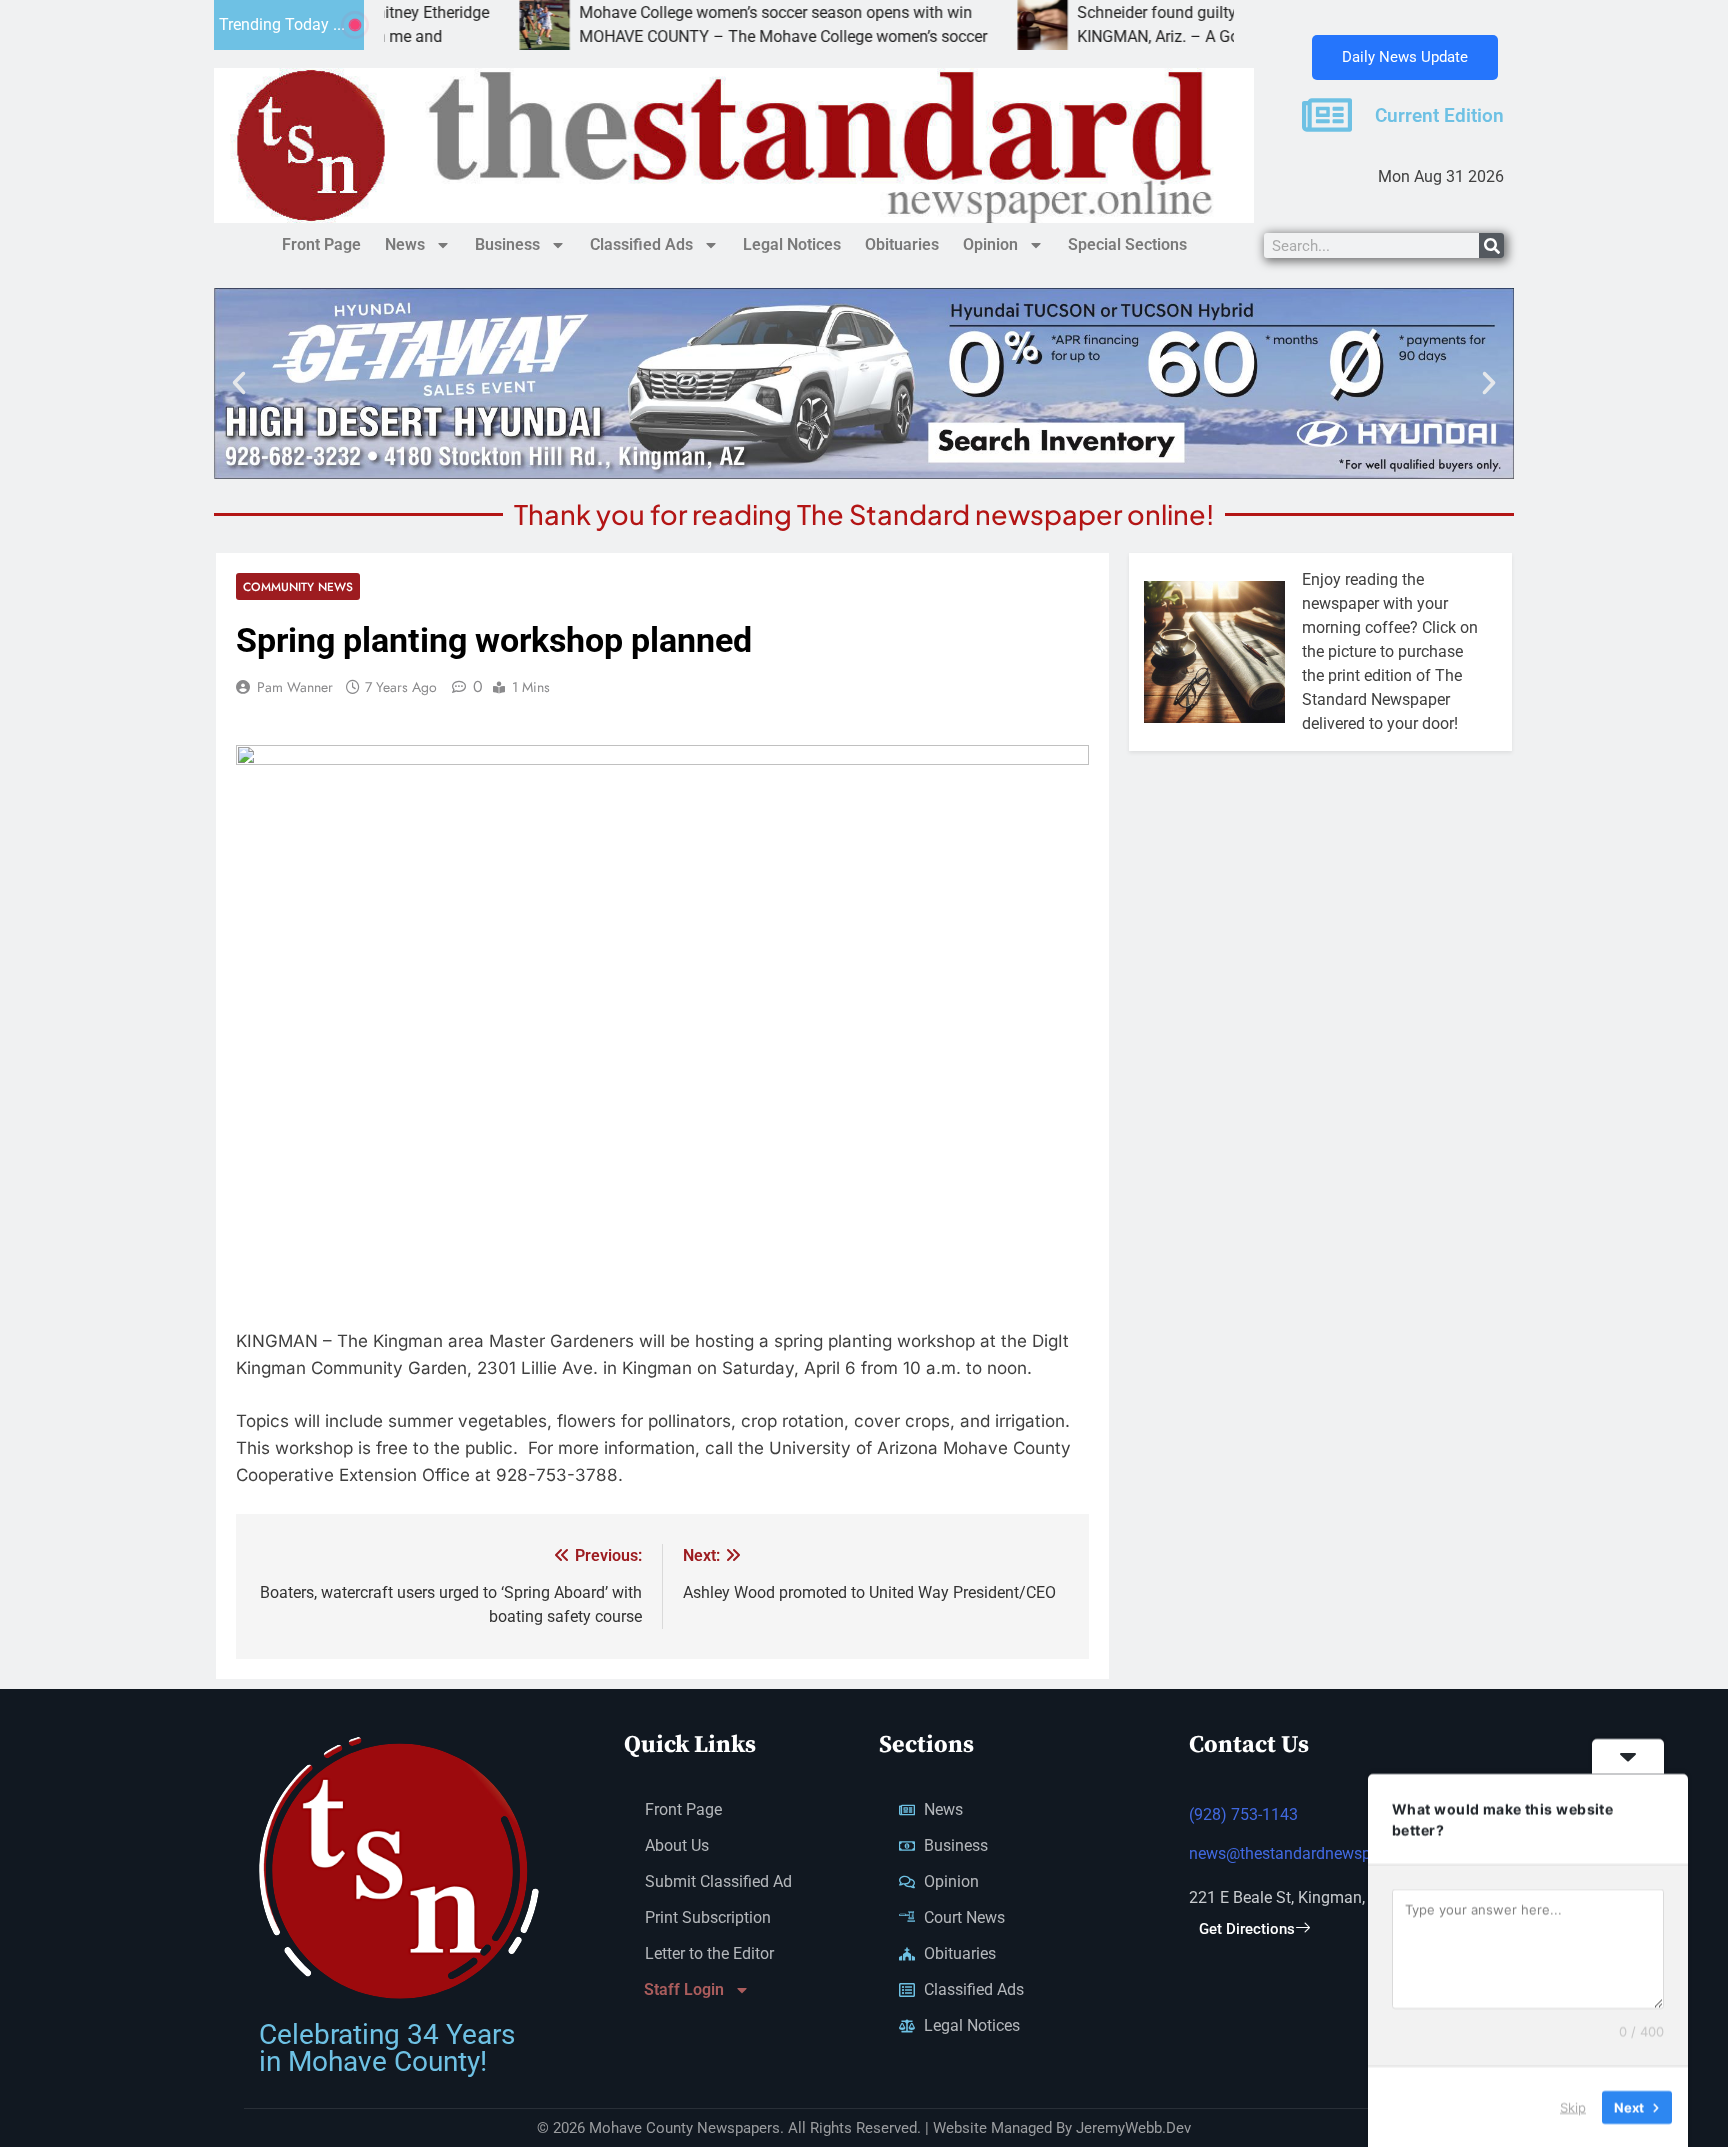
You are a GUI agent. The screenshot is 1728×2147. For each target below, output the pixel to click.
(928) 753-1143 (1243, 1814)
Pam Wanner (295, 687)
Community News (298, 586)
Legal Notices (792, 244)
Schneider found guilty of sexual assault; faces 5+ (1163, 12)
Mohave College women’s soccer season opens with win (685, 12)
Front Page (321, 244)
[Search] (1491, 245)
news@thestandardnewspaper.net (1308, 1853)
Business (507, 244)
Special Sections (1127, 244)
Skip (1573, 2106)
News (405, 244)
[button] (239, 383)
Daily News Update (1405, 57)
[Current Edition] (1327, 115)
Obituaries (902, 244)
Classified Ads (641, 244)
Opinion (990, 244)
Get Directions (1247, 1929)
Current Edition (1439, 116)
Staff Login (684, 1989)
